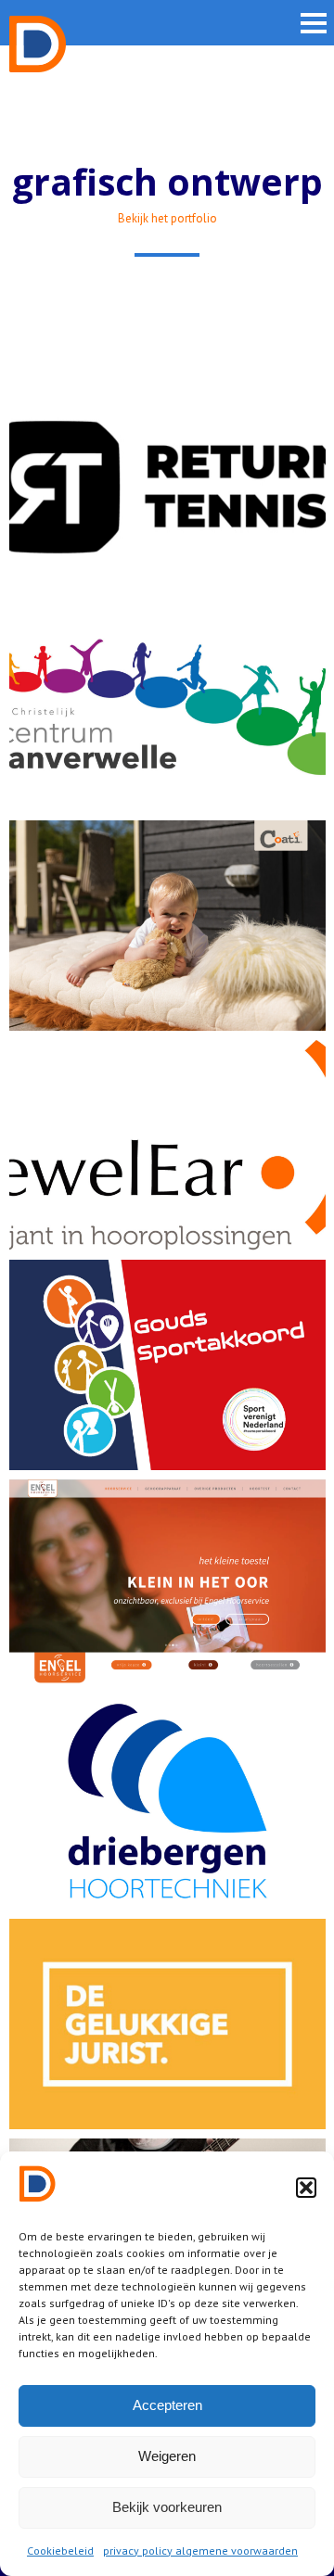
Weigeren (167, 2456)
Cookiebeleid (60, 2551)
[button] (306, 2188)
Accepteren (167, 2405)
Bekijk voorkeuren (167, 2507)
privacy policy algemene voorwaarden (200, 2551)
